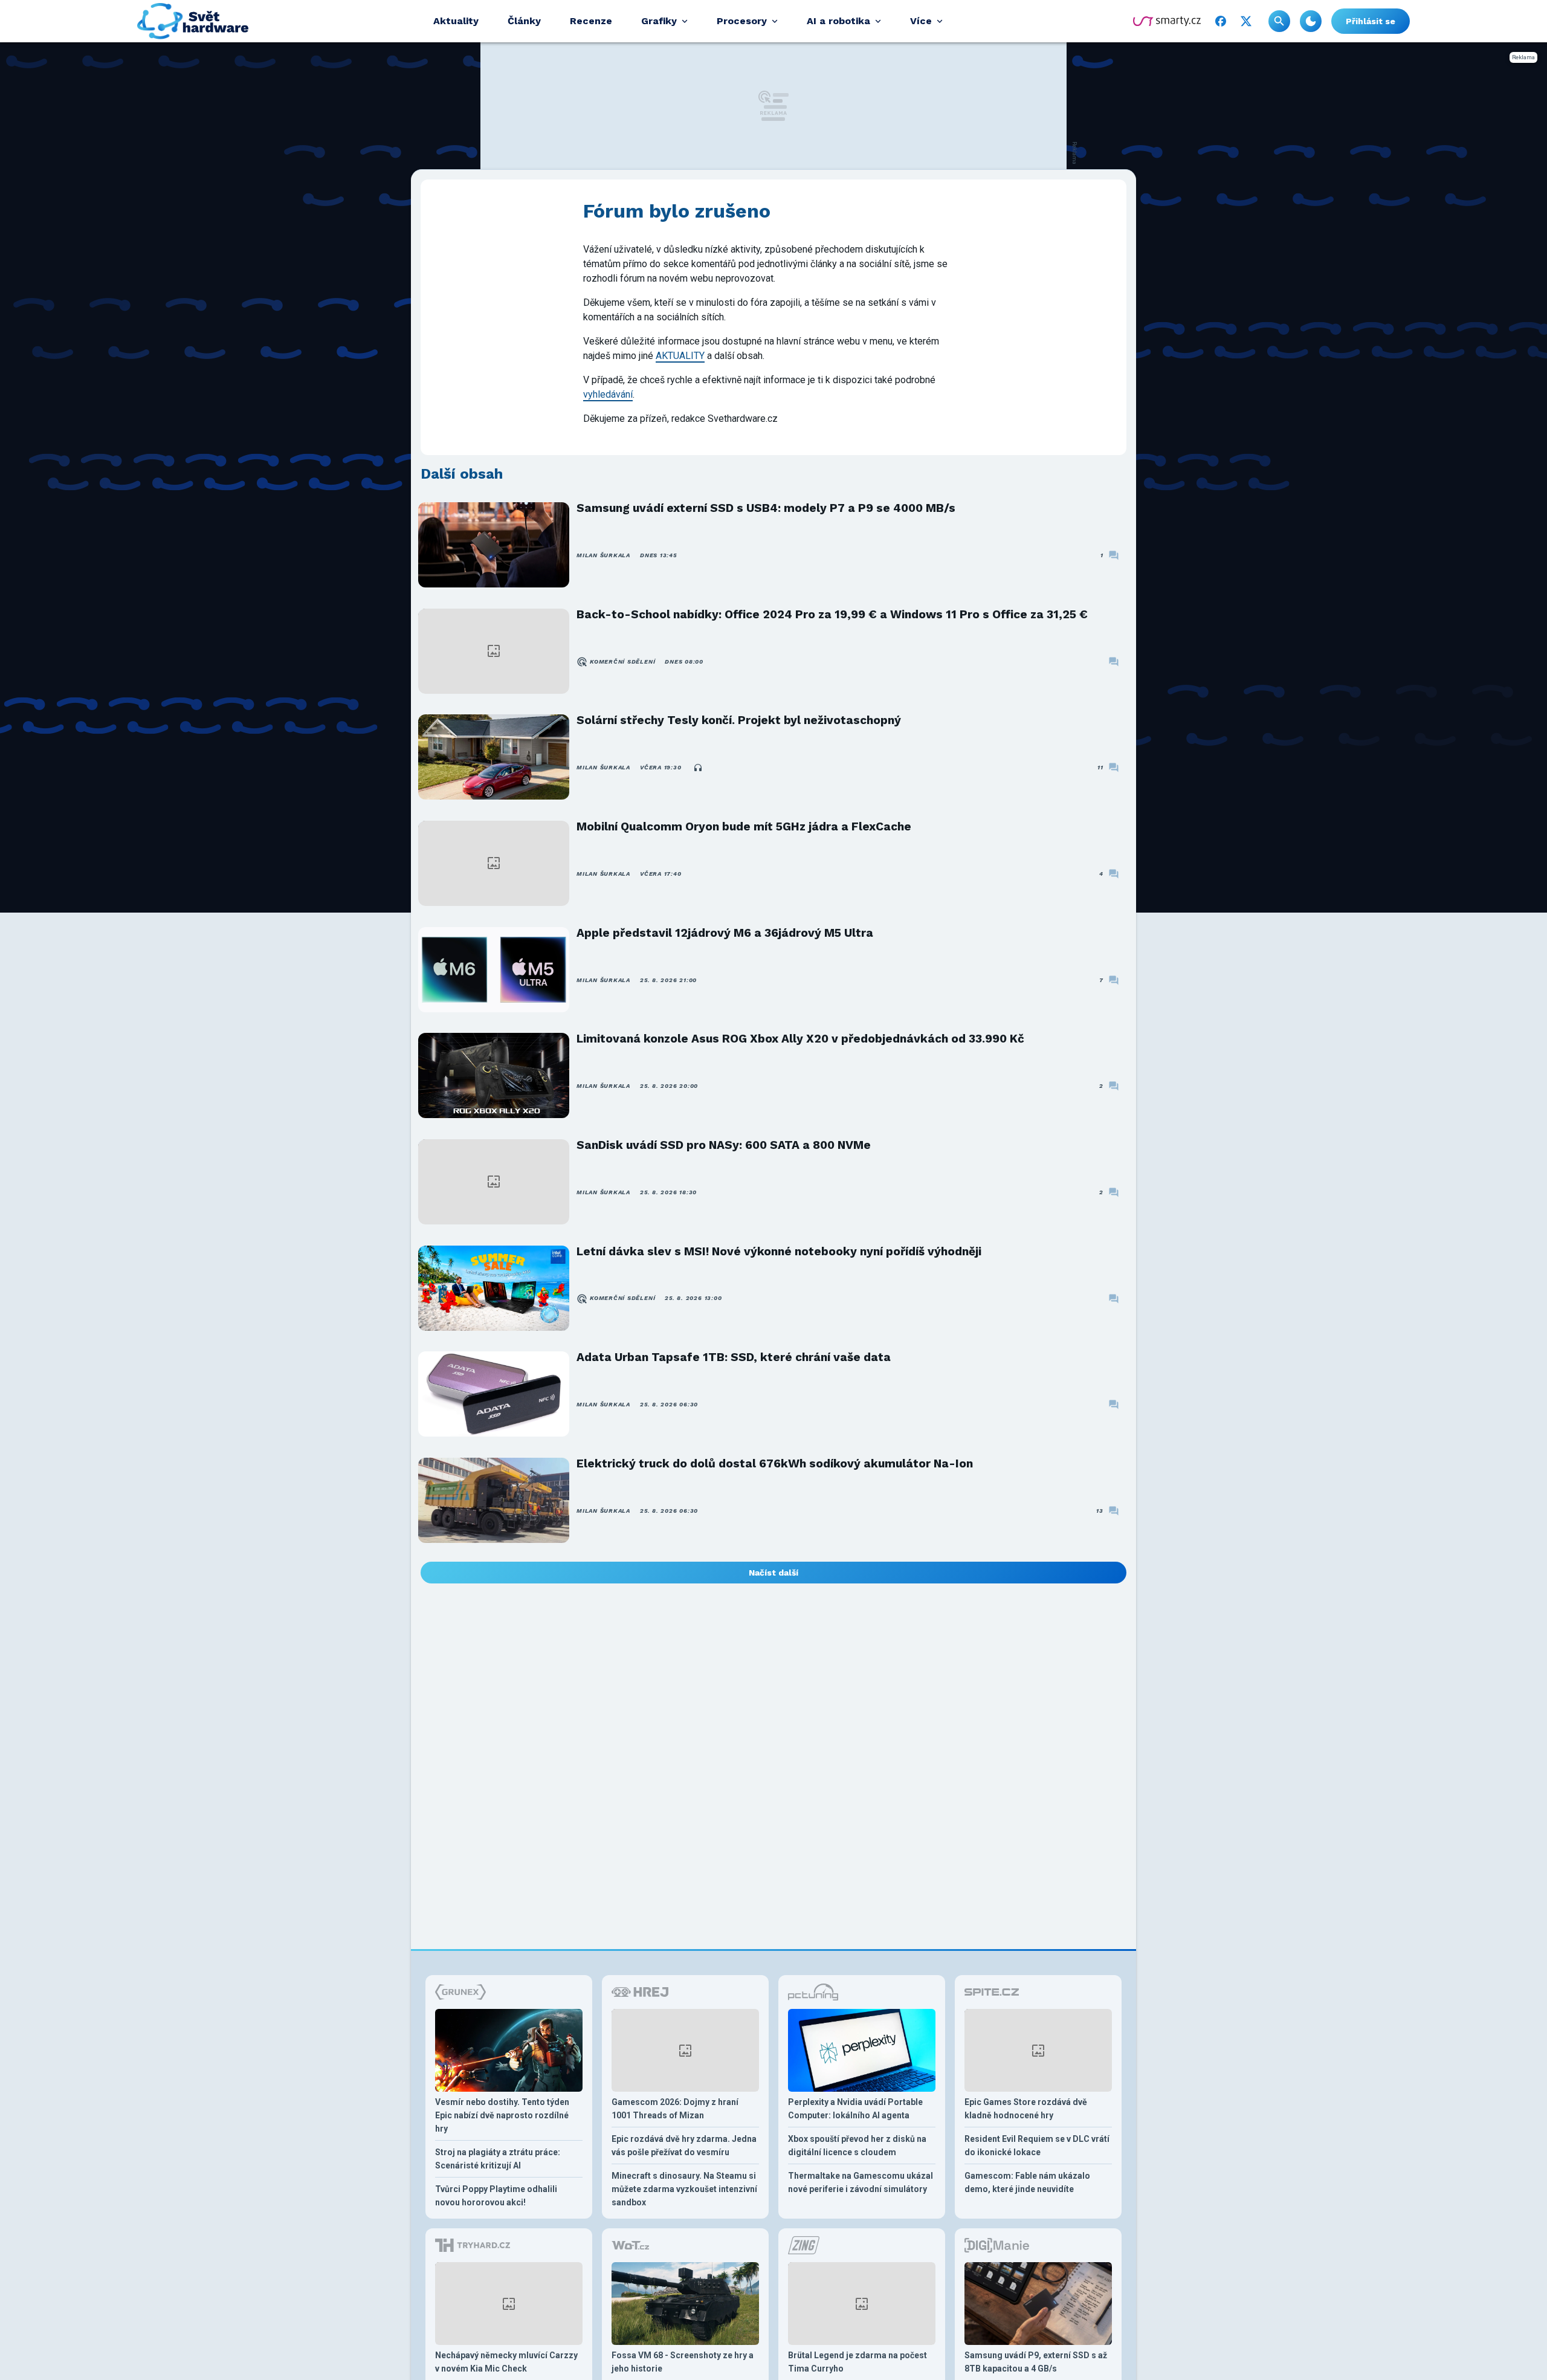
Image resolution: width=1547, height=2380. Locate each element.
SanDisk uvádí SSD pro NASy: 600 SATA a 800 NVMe (724, 1145)
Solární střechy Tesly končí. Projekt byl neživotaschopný (739, 720)
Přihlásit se (1371, 21)
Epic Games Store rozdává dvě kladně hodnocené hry (1026, 2109)
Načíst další (773, 1573)
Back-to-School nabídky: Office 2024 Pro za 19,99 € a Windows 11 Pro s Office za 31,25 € (832, 614)
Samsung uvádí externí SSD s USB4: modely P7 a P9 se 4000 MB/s (766, 508)
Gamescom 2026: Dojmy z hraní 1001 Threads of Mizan (675, 2109)
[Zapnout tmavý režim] (1311, 21)
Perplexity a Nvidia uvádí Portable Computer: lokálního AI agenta (855, 2109)
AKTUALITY (680, 356)
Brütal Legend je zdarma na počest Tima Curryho (857, 2362)
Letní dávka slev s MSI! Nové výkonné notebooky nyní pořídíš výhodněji (779, 1251)
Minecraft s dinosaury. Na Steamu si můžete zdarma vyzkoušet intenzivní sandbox (684, 2189)
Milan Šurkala (603, 555)
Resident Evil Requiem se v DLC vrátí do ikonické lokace (1037, 2146)
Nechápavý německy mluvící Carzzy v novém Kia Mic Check (506, 2362)
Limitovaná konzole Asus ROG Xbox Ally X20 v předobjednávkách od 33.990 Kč (800, 1039)
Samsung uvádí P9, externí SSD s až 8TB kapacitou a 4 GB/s (1036, 2362)
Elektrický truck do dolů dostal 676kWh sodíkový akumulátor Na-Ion (775, 1463)
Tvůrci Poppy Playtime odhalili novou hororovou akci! (496, 2196)
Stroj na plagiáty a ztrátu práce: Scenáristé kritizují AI (498, 2159)
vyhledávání (608, 394)
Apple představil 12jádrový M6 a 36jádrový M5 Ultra (725, 933)
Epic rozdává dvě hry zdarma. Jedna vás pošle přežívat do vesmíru (684, 2146)
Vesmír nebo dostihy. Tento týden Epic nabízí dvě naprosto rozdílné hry (502, 2115)
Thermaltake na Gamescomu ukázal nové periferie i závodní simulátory (861, 2182)
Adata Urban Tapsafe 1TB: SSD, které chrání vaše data (734, 1357)
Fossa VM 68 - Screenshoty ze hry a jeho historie (683, 2362)
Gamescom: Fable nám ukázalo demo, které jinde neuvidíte (1027, 2182)
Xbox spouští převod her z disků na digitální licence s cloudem (857, 2146)
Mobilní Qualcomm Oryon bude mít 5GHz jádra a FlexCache (744, 826)
